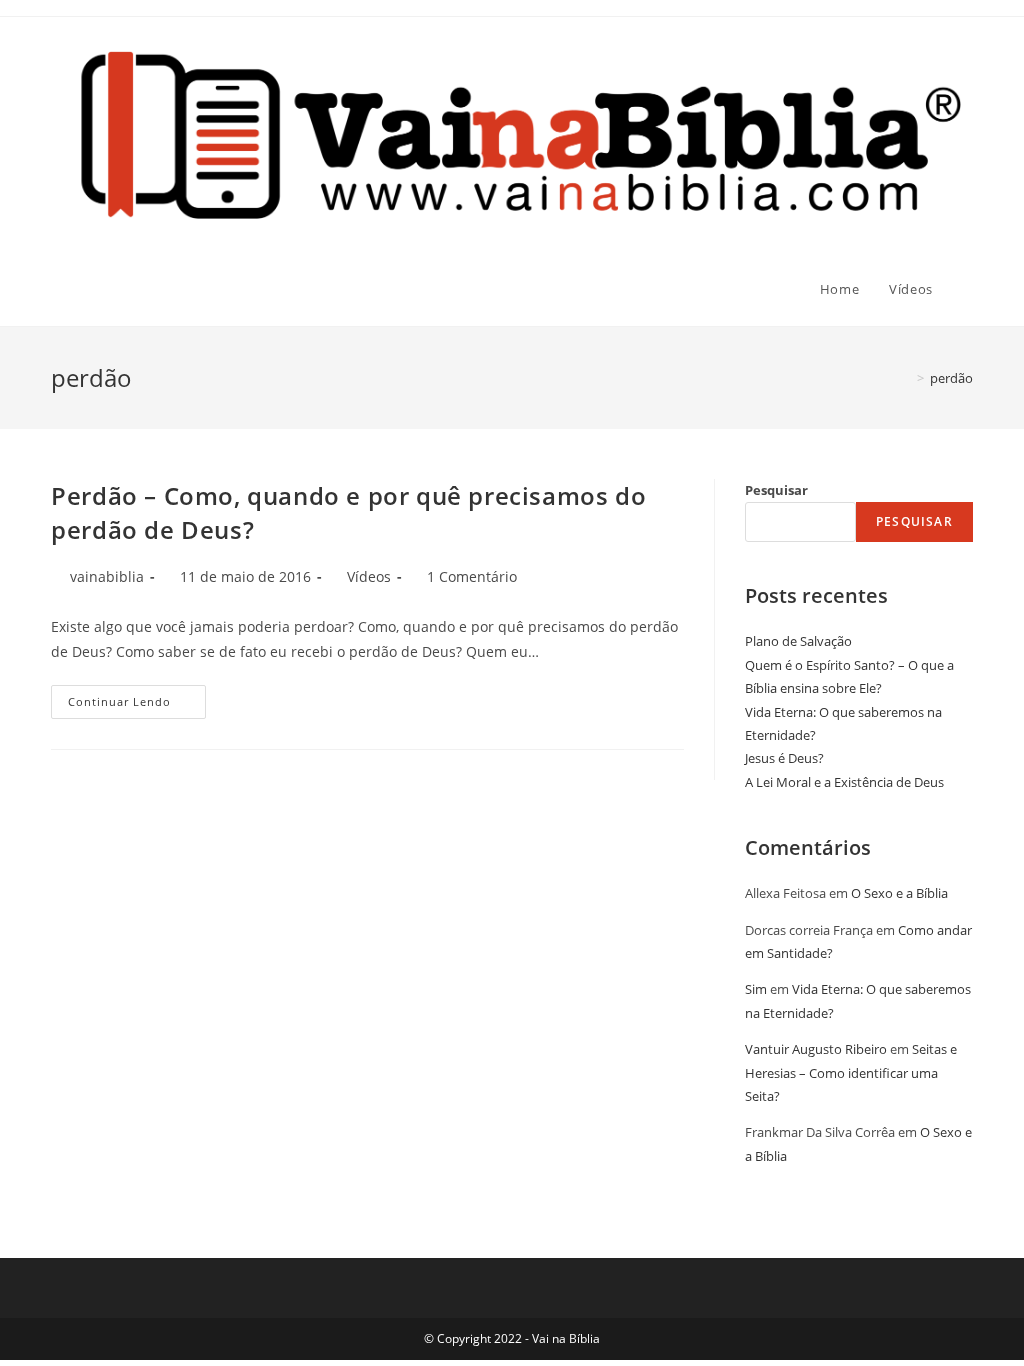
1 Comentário (472, 576)
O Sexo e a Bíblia (899, 893)
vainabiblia (107, 576)
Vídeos (369, 576)
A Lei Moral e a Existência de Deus (844, 782)
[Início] (906, 378)
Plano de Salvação (798, 641)
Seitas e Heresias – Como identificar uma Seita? (851, 1072)
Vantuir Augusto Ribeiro (816, 1049)
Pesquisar (776, 490)
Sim (756, 989)
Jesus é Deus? (784, 758)
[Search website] (968, 289)
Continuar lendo (137, 705)
